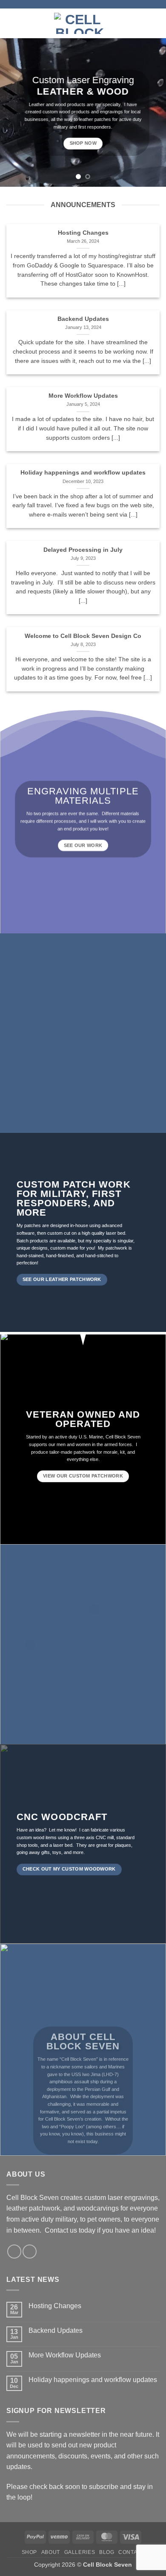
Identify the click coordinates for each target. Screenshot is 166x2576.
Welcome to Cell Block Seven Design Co (83, 636)
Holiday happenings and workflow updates (83, 473)
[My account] (141, 23)
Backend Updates (83, 319)
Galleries (80, 2552)
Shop (29, 2552)
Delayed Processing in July (83, 550)
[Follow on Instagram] (30, 2252)
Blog (107, 2552)
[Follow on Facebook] (14, 2252)
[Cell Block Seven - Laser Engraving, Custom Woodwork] (79, 23)
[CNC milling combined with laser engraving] (30, 1645)
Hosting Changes (83, 233)
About (51, 2552)
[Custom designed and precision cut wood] (94, 1610)
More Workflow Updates (83, 396)
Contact (131, 2552)
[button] (11, 23)
